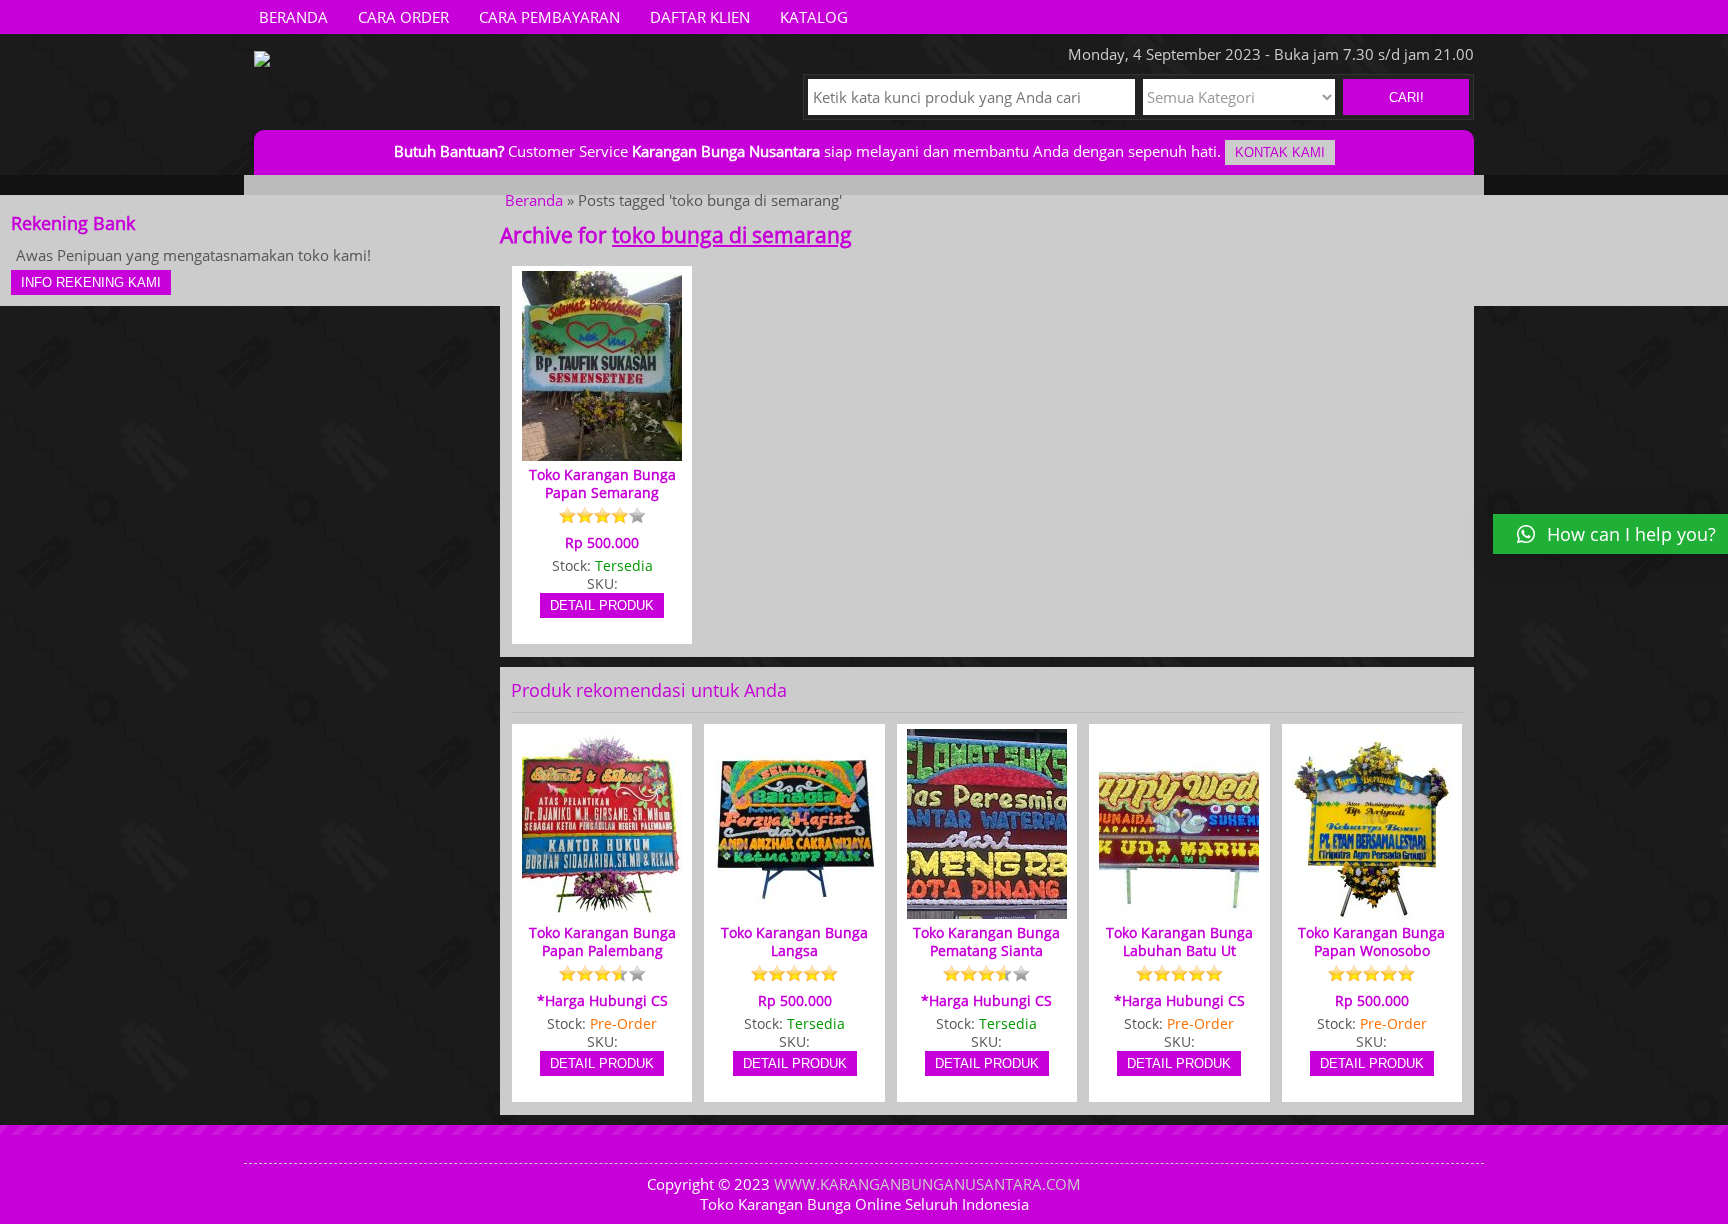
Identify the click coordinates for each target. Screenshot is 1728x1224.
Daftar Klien (700, 17)
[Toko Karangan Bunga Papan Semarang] (602, 452)
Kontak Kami (1280, 152)
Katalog (814, 17)
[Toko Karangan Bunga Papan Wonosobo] (1372, 910)
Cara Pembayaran (549, 17)
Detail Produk (602, 605)
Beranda (293, 17)
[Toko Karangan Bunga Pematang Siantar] (987, 910)
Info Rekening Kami (91, 282)
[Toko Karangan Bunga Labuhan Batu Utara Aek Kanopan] (1179, 910)
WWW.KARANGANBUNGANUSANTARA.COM (927, 1184)
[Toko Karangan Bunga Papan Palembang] (602, 910)
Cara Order (403, 17)
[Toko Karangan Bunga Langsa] (795, 910)
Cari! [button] (1406, 97)
